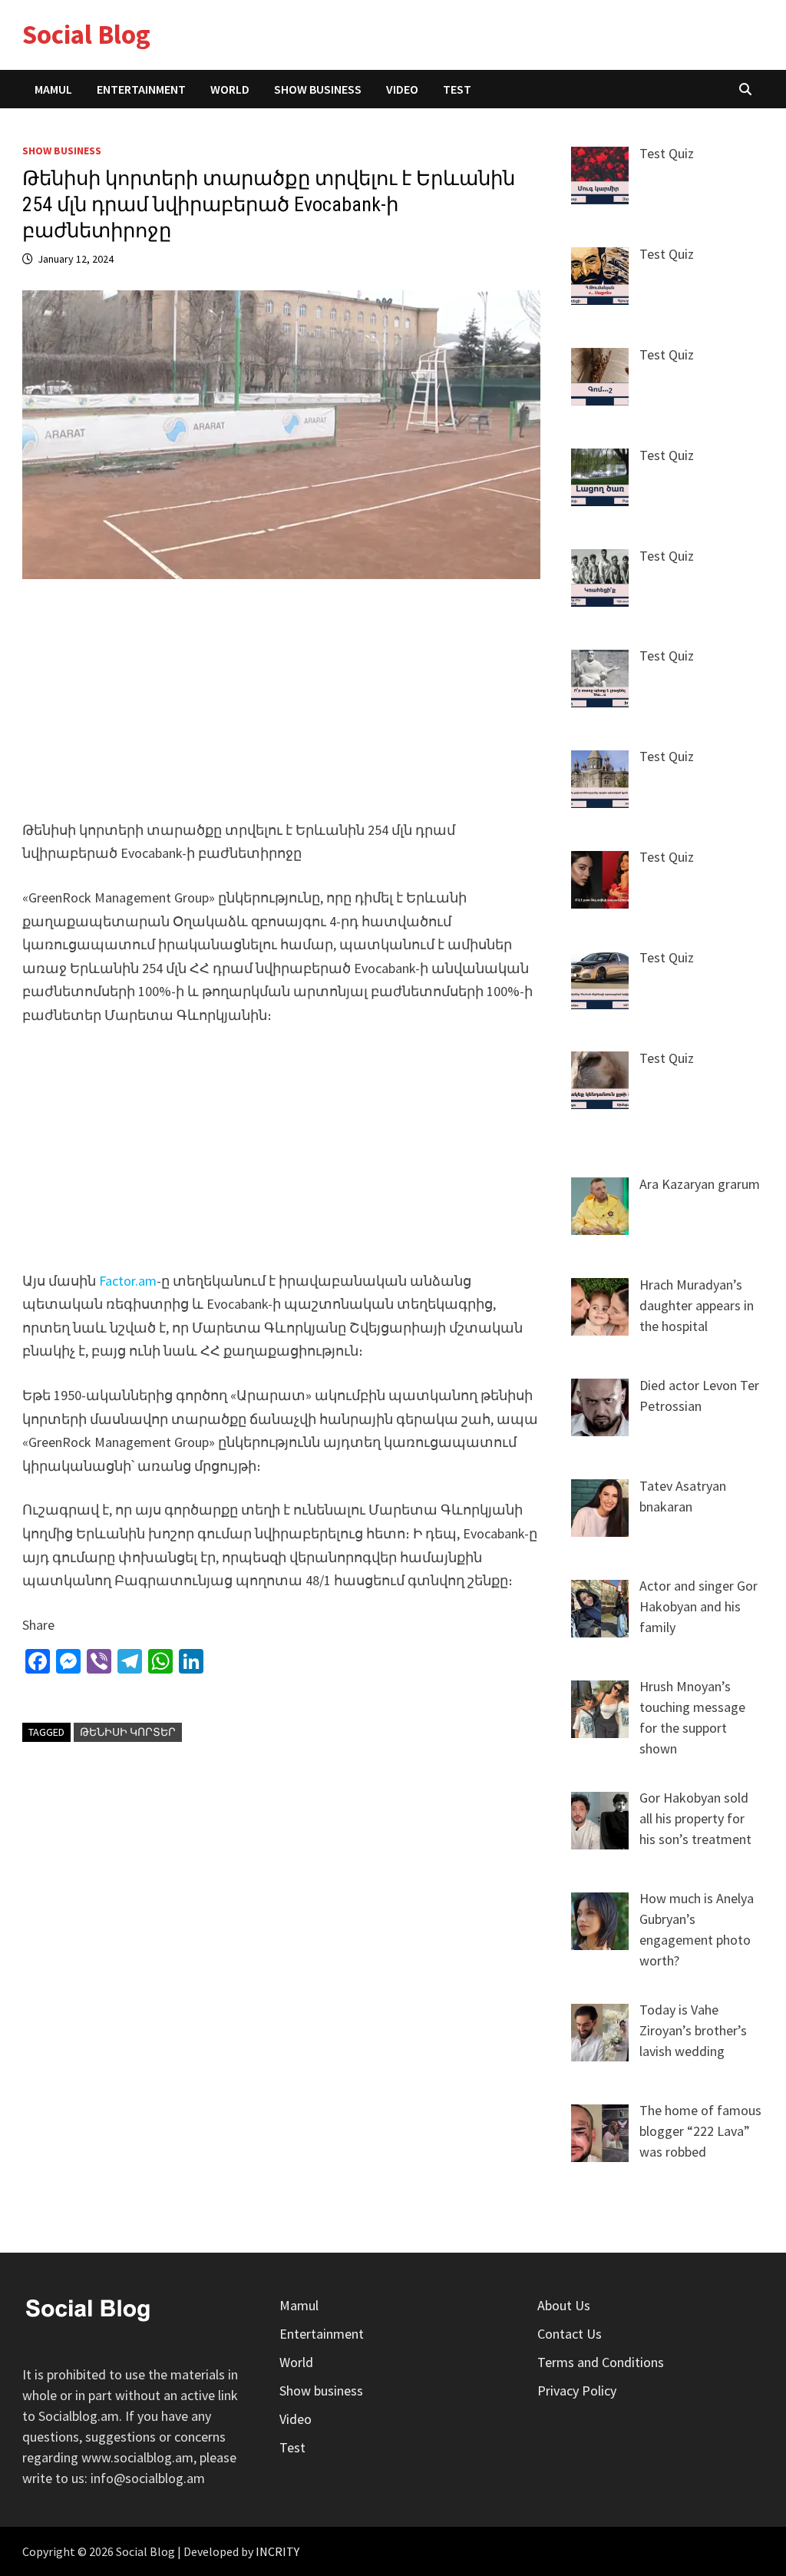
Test (457, 89)
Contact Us (570, 2334)
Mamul (53, 89)
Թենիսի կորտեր (128, 1732)
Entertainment (141, 89)
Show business (318, 89)
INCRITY (277, 2551)
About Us (564, 2305)
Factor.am (128, 1281)
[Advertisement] (282, 709)
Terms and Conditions (601, 2362)
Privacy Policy (577, 2391)
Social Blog (86, 35)
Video (402, 89)
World (230, 89)
